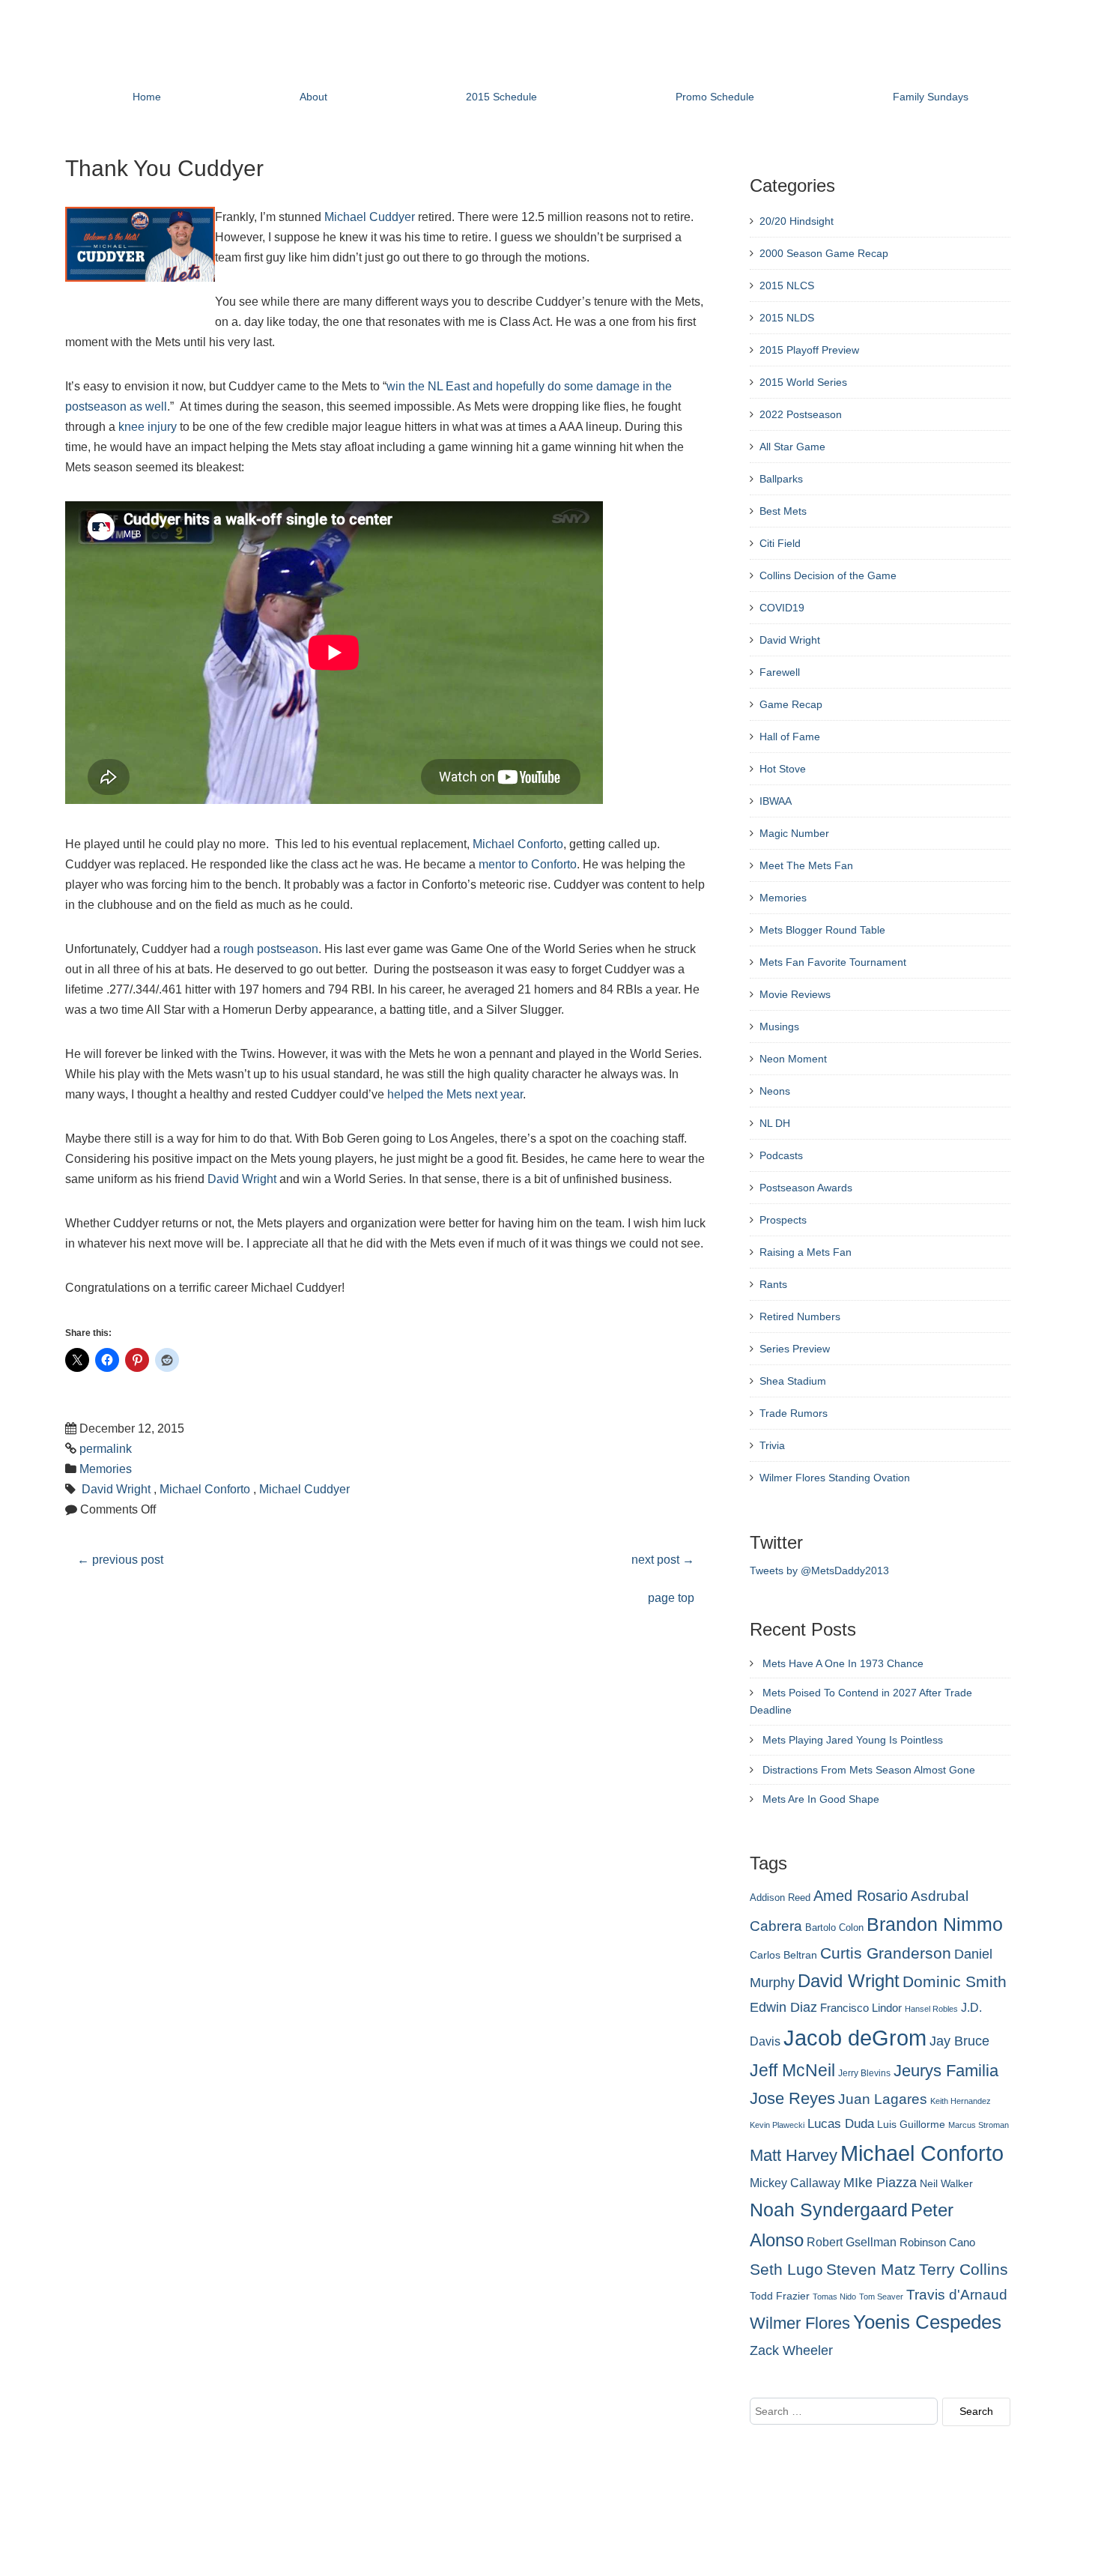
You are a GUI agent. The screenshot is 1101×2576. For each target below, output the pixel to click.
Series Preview (795, 1349)
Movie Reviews (795, 994)
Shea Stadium (793, 1381)
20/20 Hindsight (797, 221)
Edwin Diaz (783, 2007)
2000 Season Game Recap (824, 253)
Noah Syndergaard (829, 2210)
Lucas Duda (841, 2123)
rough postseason (271, 949)
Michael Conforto (518, 844)
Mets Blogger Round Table (822, 930)
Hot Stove (783, 769)
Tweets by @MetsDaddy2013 (819, 1570)
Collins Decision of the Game (828, 575)
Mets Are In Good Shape (821, 1799)
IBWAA (776, 801)
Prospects (783, 1220)
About (313, 97)
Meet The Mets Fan (806, 865)
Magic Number (794, 833)
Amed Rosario (861, 1896)
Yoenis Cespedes (927, 2322)
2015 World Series (803, 382)
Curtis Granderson (886, 1953)
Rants (773, 1284)
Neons (775, 1091)
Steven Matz (871, 2269)
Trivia (772, 1445)
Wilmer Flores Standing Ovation (835, 1478)
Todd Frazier (780, 2296)
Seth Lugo (786, 2269)
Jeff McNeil (792, 2070)
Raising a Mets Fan (806, 1252)
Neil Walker (946, 2183)
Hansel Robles (931, 2009)
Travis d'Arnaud (957, 2295)
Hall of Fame (790, 737)
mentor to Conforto (528, 864)
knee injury (148, 427)
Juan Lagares (883, 2099)
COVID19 (782, 608)
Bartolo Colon (834, 1928)
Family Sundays (931, 97)
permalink (106, 1449)
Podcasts (781, 1155)
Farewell (780, 672)
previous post (120, 1560)
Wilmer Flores (800, 2323)
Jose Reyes (792, 2098)
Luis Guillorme (911, 2124)
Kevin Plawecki (777, 2125)
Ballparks (781, 479)
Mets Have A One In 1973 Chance (843, 1663)
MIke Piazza (880, 2183)
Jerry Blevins (864, 2073)
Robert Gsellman (852, 2242)
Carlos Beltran (783, 1955)
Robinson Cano (937, 2243)
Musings (779, 1027)
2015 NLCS (787, 285)
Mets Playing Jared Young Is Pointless (853, 1740)
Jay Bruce (959, 2041)
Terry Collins (964, 2269)
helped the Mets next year (455, 1094)
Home (147, 97)
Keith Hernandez (961, 2101)
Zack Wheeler (791, 2350)
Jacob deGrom (855, 2038)
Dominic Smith (955, 1982)
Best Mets (783, 511)
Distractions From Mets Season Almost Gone (869, 1770)
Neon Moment (793, 1059)
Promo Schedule (715, 97)
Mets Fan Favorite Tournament (833, 962)
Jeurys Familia (946, 2071)
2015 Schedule (501, 97)
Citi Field (780, 543)
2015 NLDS (787, 318)
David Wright (242, 1179)
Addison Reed (780, 1898)
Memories (106, 1469)
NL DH (775, 1123)
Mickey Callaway (795, 2183)
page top (671, 1598)
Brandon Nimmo (935, 1924)
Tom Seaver (881, 2297)
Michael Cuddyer (370, 217)
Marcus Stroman (979, 2125)
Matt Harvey (794, 2155)
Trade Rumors (794, 1413)
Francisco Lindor (861, 2008)
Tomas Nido (834, 2297)
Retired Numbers (800, 1316)
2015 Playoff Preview (809, 350)
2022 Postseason (801, 414)
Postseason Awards (806, 1188)
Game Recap (791, 704)
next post (663, 1560)
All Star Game (792, 447)
